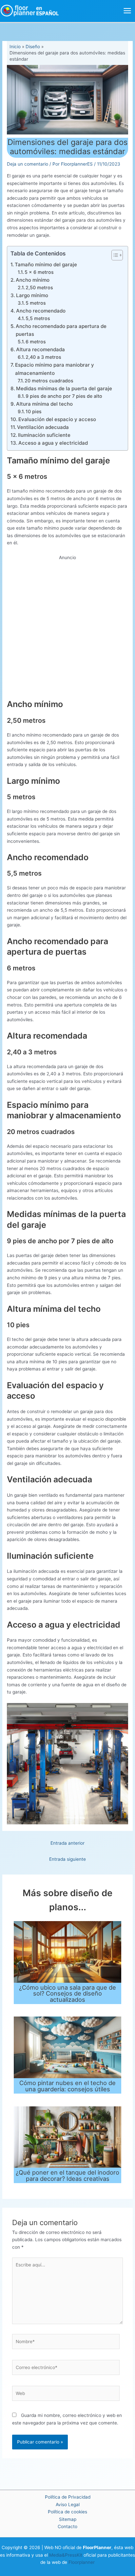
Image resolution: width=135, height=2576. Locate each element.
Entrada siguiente (67, 1859)
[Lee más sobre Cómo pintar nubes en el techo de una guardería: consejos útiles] (68, 2047)
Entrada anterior (67, 1843)
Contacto (67, 2526)
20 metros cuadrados (49, 381)
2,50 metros (39, 287)
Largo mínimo (32, 295)
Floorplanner (82, 2562)
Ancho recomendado (41, 311)
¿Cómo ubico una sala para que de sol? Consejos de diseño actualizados (67, 1993)
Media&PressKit (66, 2555)
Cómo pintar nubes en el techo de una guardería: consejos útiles (67, 2086)
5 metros (36, 303)
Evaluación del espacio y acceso (57, 419)
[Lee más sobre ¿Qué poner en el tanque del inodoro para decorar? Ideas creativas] (68, 2137)
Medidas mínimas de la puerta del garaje (64, 388)
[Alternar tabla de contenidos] (114, 255)
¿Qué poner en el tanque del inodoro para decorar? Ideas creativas (67, 2175)
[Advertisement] (67, 629)
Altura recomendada (40, 349)
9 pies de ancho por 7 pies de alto (64, 396)
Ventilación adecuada (43, 427)
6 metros (36, 342)
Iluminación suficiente (44, 435)
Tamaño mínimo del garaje (46, 264)
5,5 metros (38, 318)
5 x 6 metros (39, 272)
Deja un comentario (28, 164)
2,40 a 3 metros (43, 357)
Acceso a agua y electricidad (53, 443)
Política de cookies (67, 2512)
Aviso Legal (68, 2505)
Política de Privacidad (68, 2497)
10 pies (34, 411)
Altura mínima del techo (44, 404)
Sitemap (68, 2519)
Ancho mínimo (33, 280)
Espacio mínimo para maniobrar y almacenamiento (55, 369)
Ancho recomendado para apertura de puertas (61, 330)
